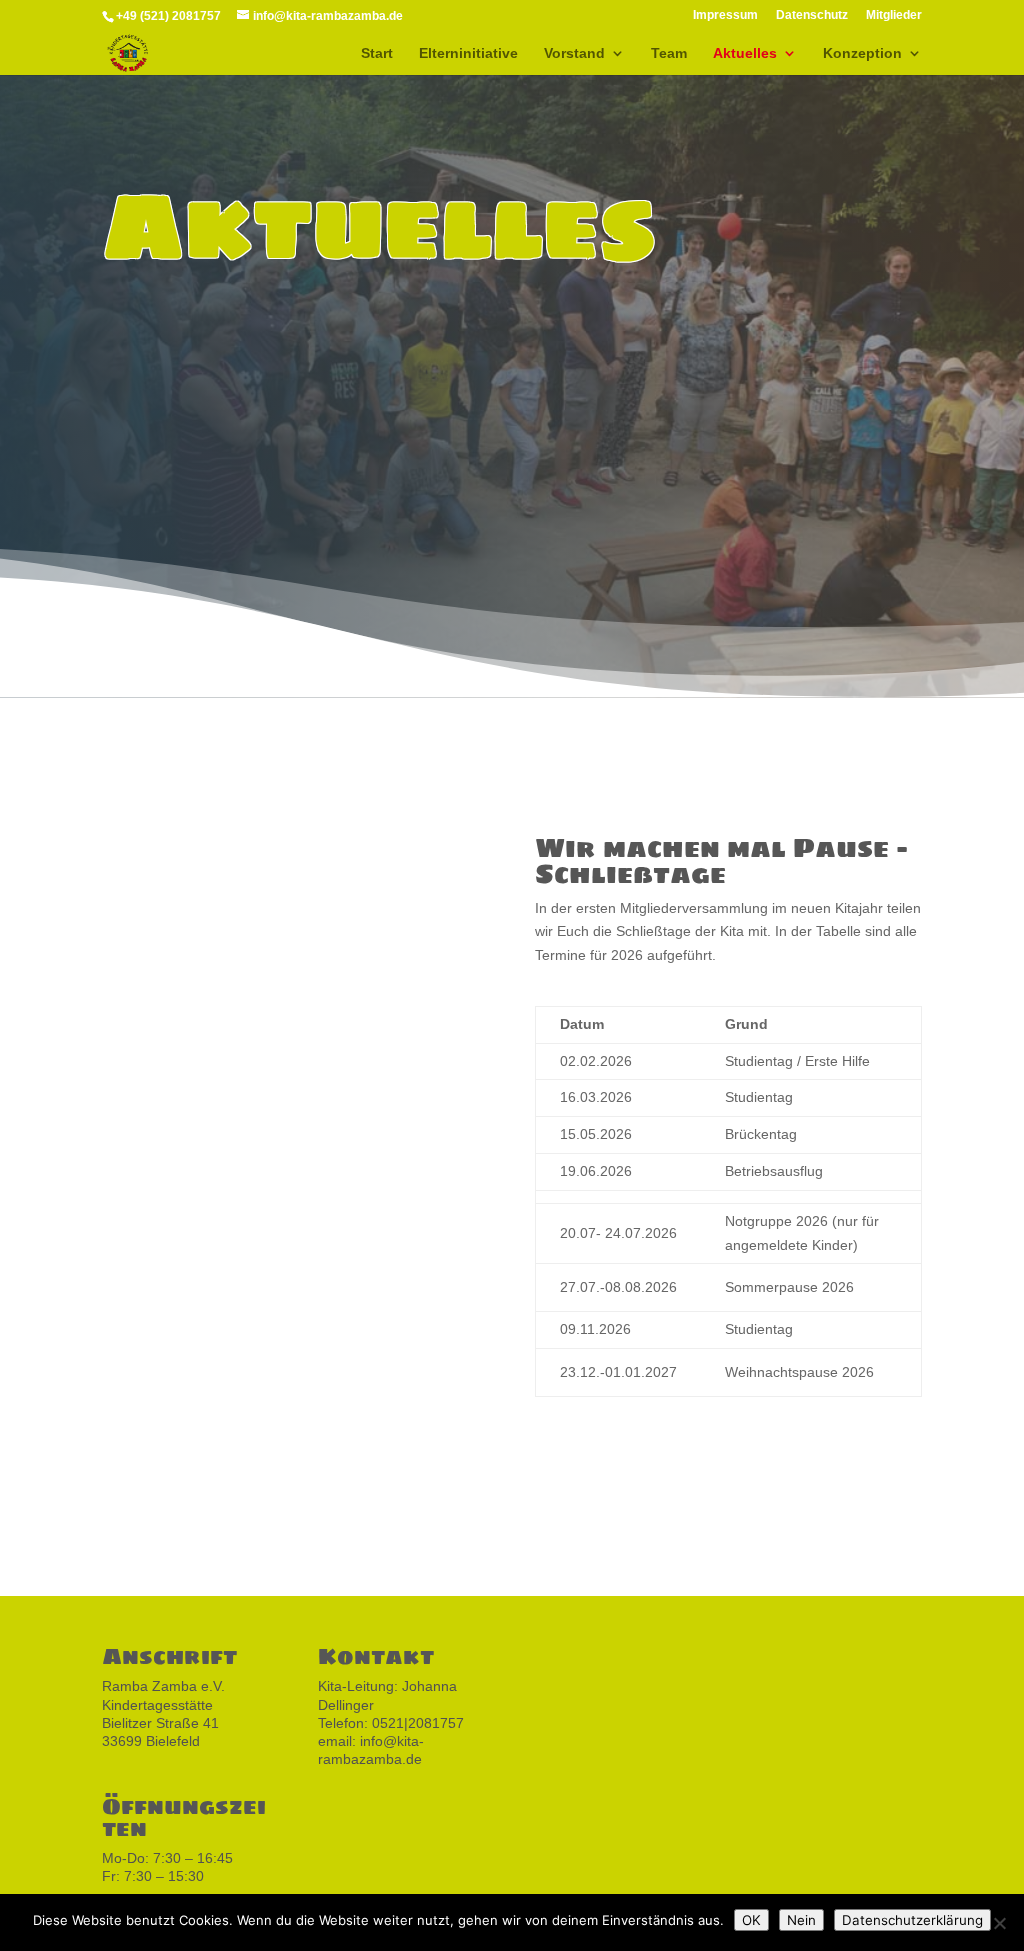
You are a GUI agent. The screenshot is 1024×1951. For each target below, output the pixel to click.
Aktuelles (745, 53)
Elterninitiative (468, 53)
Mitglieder (894, 15)
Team (669, 53)
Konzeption (862, 53)
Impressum (725, 15)
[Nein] (999, 1923)
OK (751, 1920)
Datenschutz (812, 15)
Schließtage (197, 772)
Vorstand (574, 53)
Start (377, 53)
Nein (801, 1920)
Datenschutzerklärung (912, 1920)
